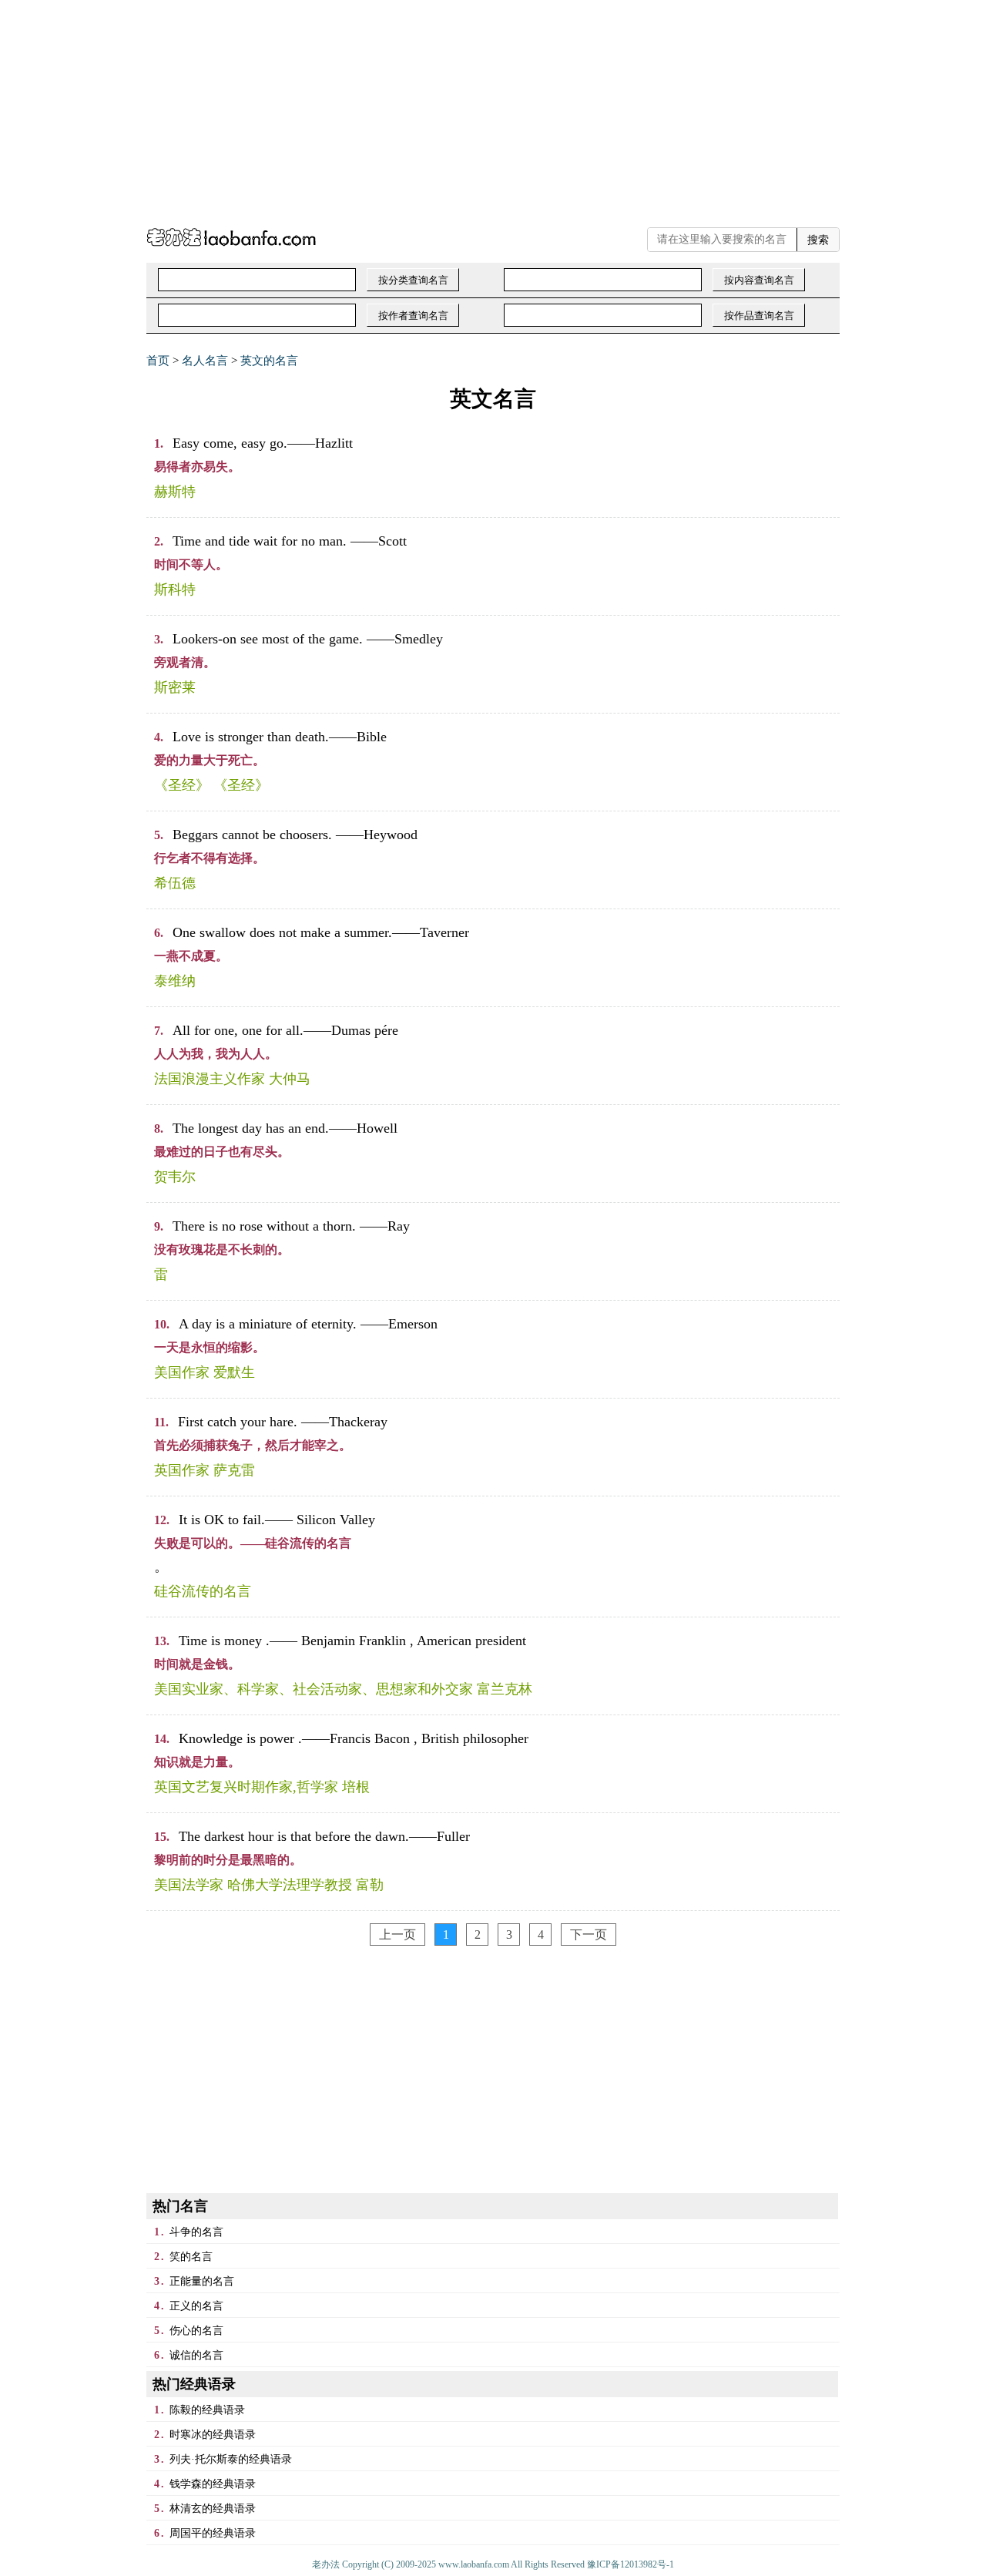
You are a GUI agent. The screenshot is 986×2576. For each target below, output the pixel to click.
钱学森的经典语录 (213, 2484)
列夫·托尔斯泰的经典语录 (231, 2459)
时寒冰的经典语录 (213, 2435)
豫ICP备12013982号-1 (631, 2564)
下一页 (589, 1935)
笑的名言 (191, 2257)
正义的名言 (196, 2306)
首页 (158, 361)
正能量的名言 (202, 2281)
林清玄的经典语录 (213, 2509)
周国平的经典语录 (213, 2533)
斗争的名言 (196, 2232)
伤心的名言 (196, 2331)
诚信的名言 (196, 2355)
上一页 (397, 1935)
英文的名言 (269, 361)
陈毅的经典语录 (207, 2410)
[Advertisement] (462, 108)
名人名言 (205, 361)
